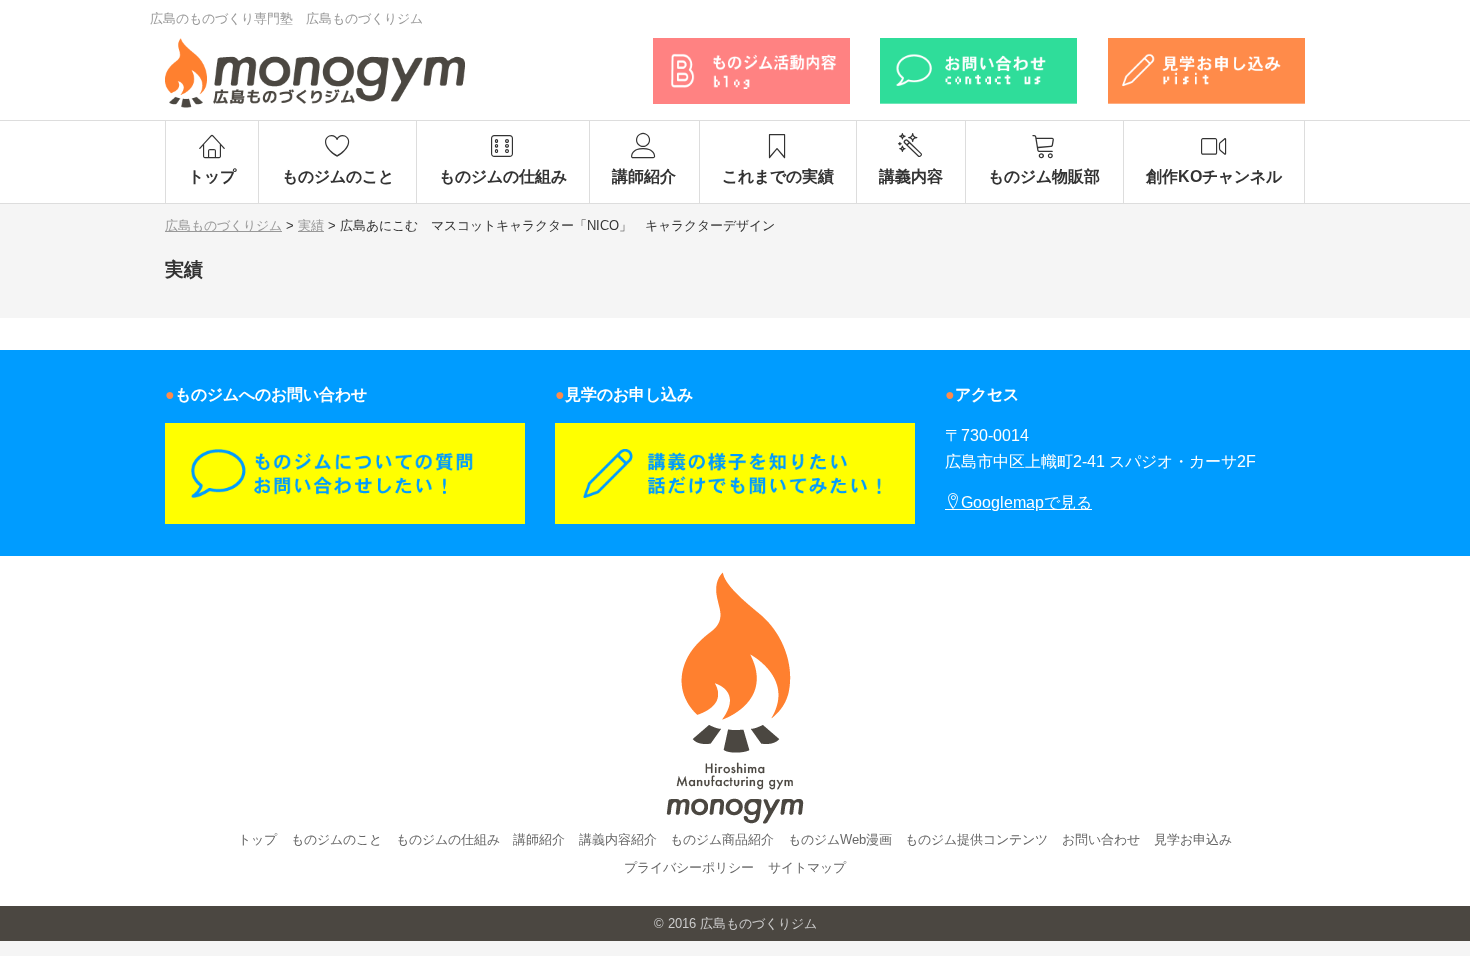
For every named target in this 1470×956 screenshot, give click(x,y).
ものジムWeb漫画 (840, 839)
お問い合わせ (1101, 839)
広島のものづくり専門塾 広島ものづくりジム (286, 18)
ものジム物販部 (1044, 176)
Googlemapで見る (1026, 502)
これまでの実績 (778, 176)
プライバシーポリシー (689, 867)
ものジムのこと (338, 176)
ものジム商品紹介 (722, 839)
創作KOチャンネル (1214, 176)
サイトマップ (807, 867)
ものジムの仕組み (503, 176)
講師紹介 (644, 176)
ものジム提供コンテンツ (976, 839)
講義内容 (911, 176)
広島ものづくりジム (758, 923)
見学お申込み (1193, 839)
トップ (212, 176)
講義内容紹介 (618, 839)
